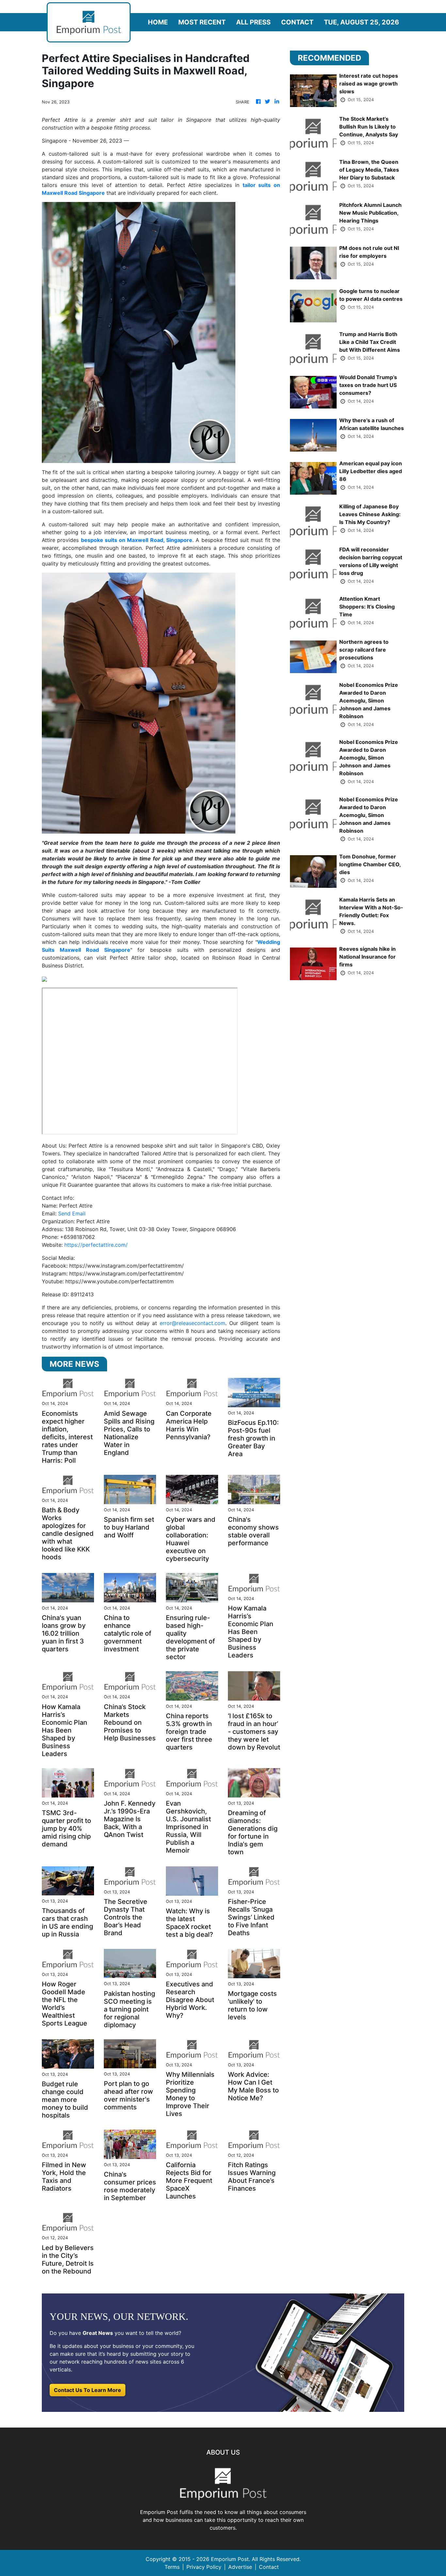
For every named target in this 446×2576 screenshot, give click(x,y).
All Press (253, 22)
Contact (297, 22)
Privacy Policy (204, 2567)
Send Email (72, 1213)
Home (158, 22)
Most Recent (202, 22)
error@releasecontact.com (192, 1323)
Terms (172, 2567)
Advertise (240, 2567)
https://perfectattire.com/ (96, 1245)
